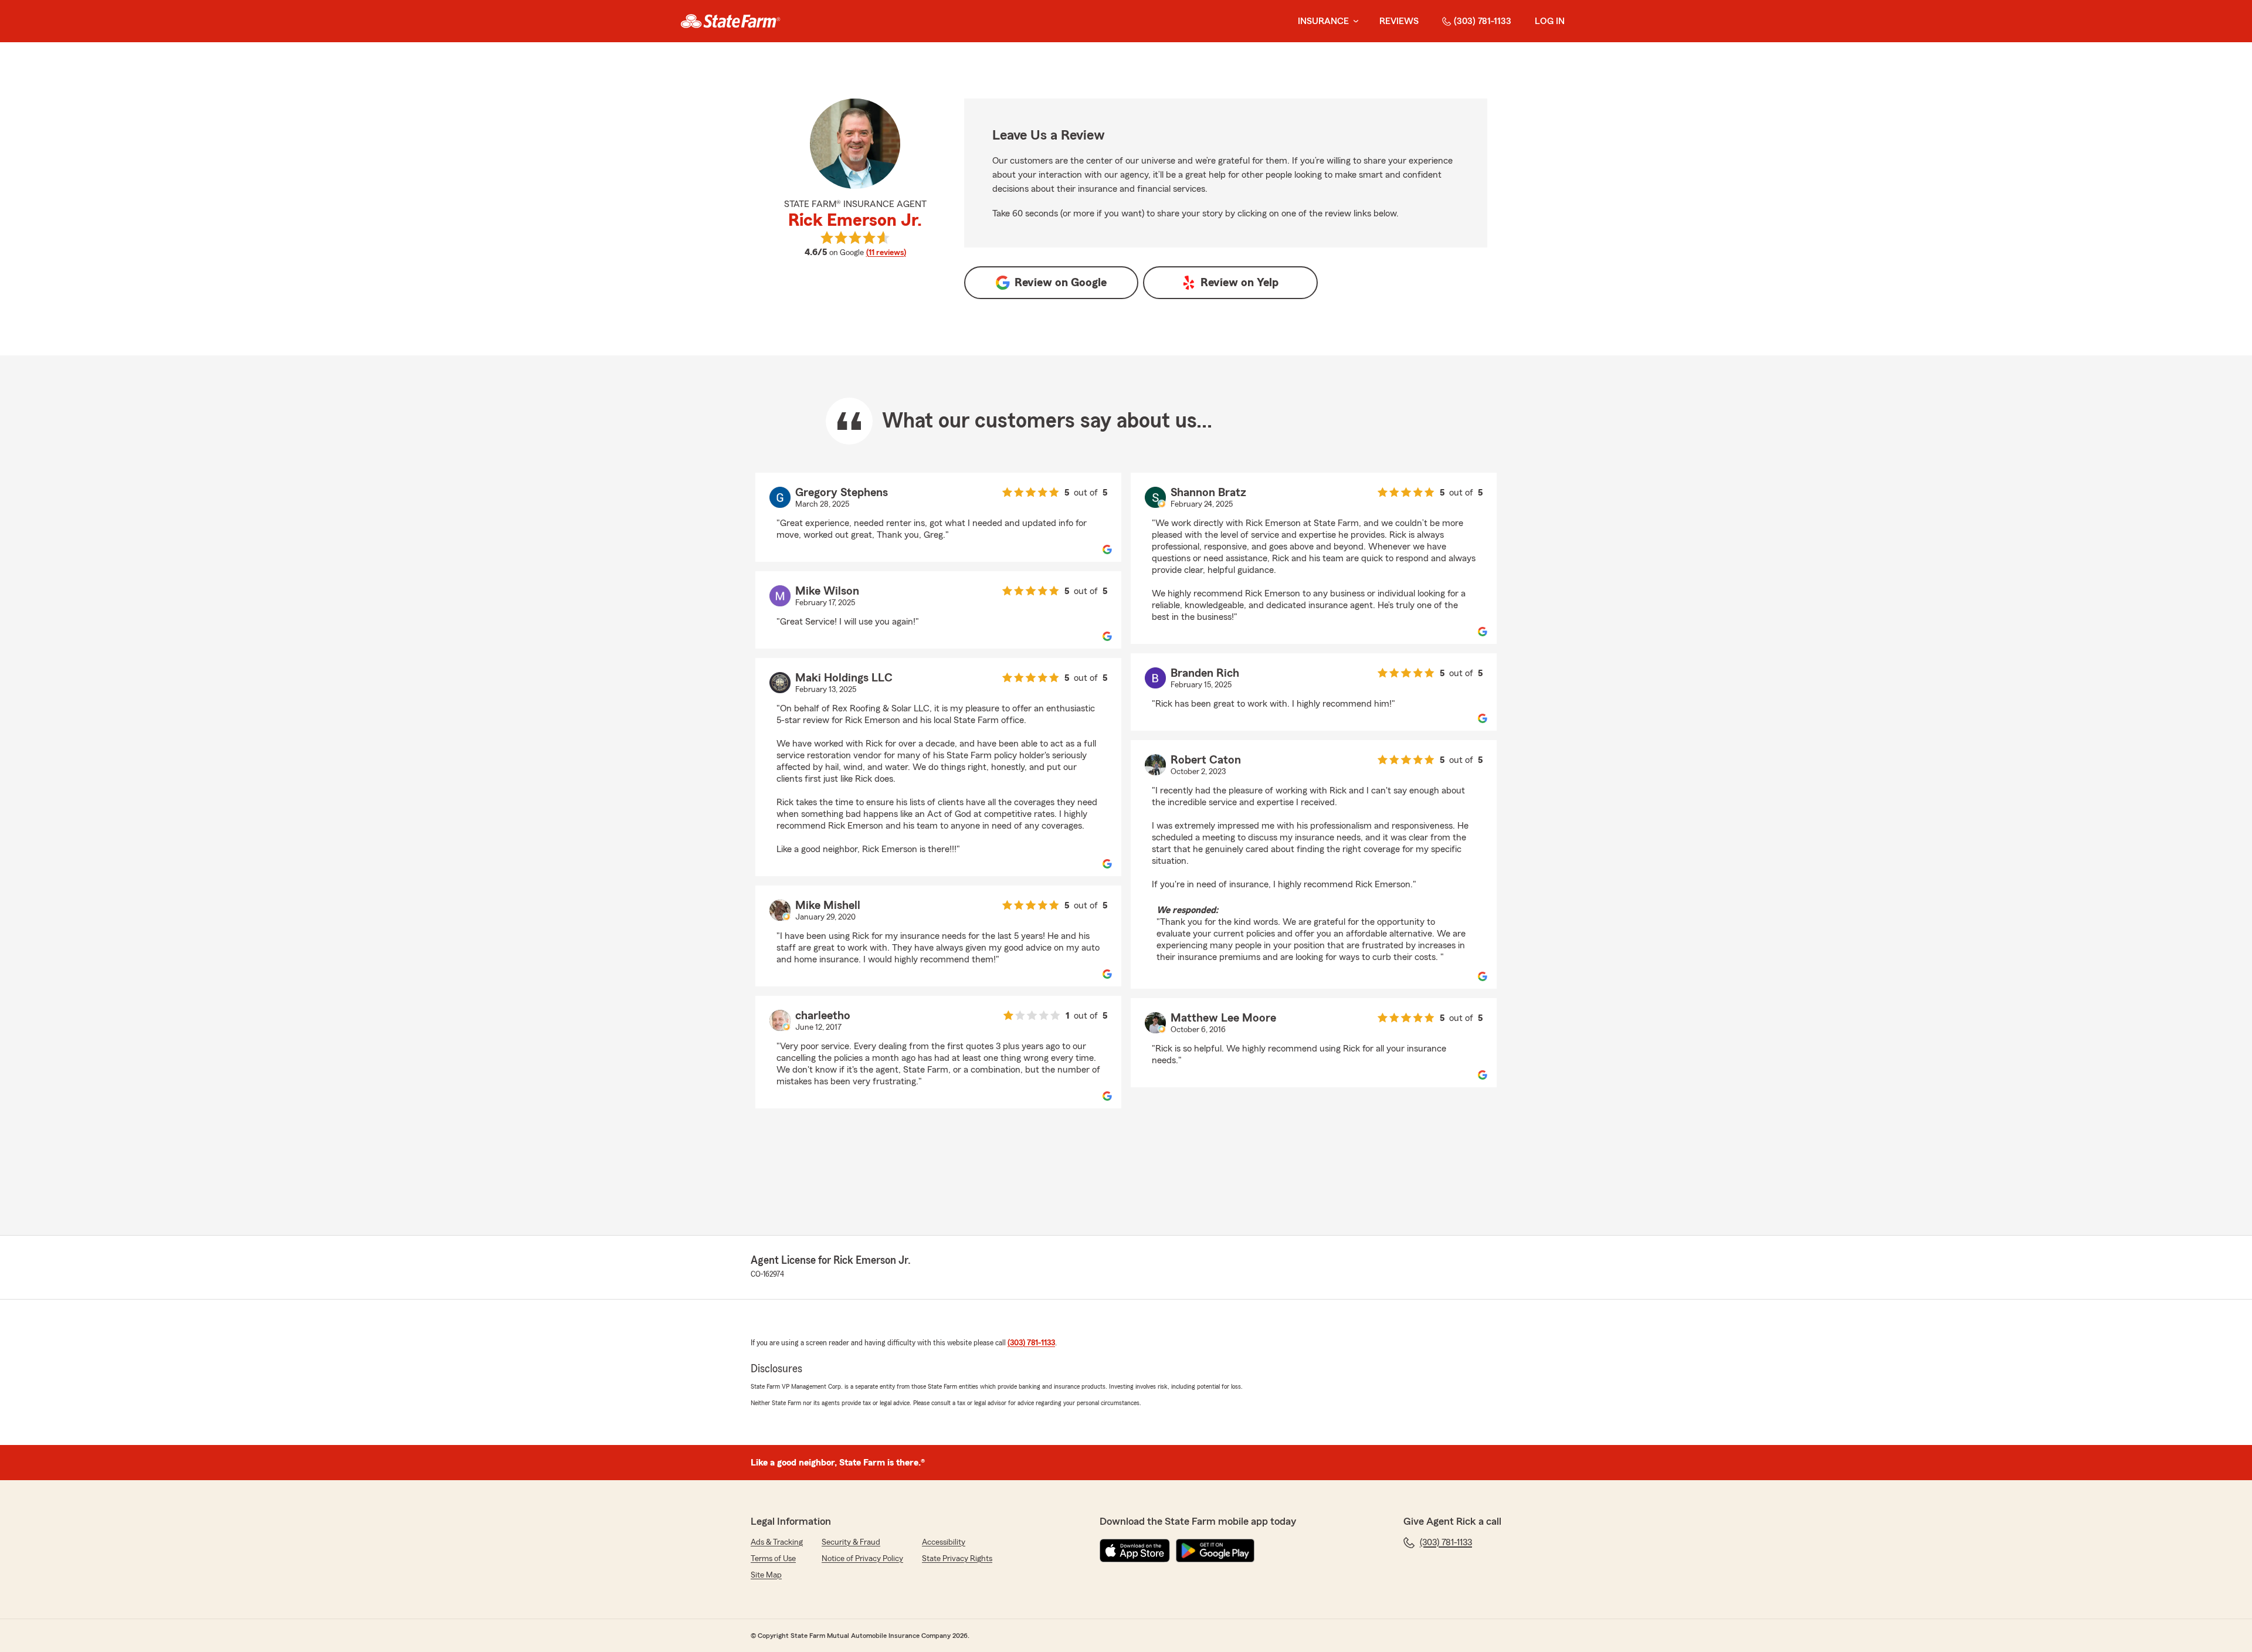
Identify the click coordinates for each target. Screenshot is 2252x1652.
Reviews (1399, 21)
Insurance (1323, 21)
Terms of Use (773, 1559)
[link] (730, 21)
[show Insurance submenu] (1354, 21)
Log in (1550, 21)
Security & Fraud (851, 1542)
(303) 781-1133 (1483, 21)
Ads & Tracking (777, 1542)
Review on (1061, 283)
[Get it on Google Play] (1215, 1551)
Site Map (766, 1575)
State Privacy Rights (957, 1559)
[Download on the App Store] (1135, 1551)
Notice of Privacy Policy (862, 1559)
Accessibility (944, 1542)
